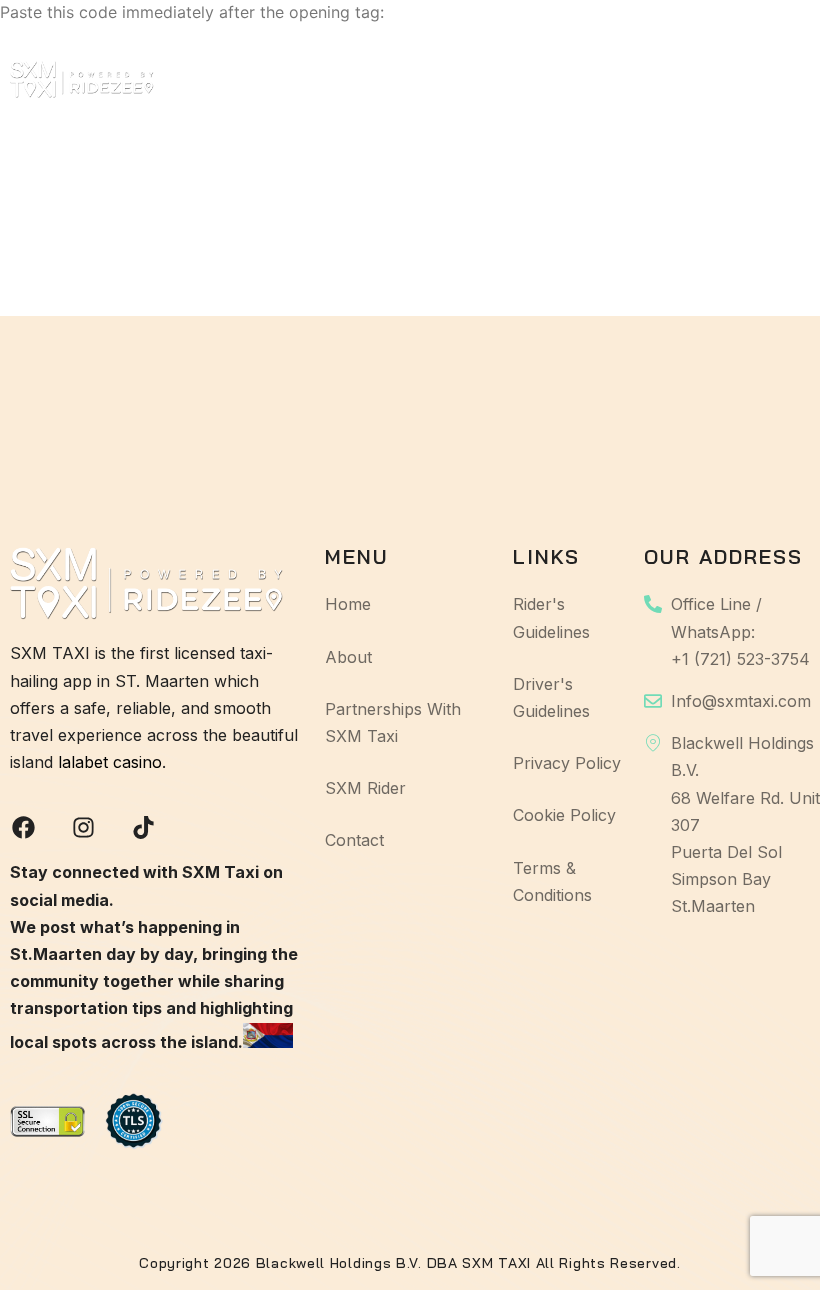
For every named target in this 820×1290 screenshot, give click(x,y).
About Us (279, 79)
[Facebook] (23, 827)
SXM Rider (563, 79)
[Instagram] (83, 827)
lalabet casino (110, 762)
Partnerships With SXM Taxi (408, 79)
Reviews (662, 79)
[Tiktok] (143, 827)
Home (187, 79)
